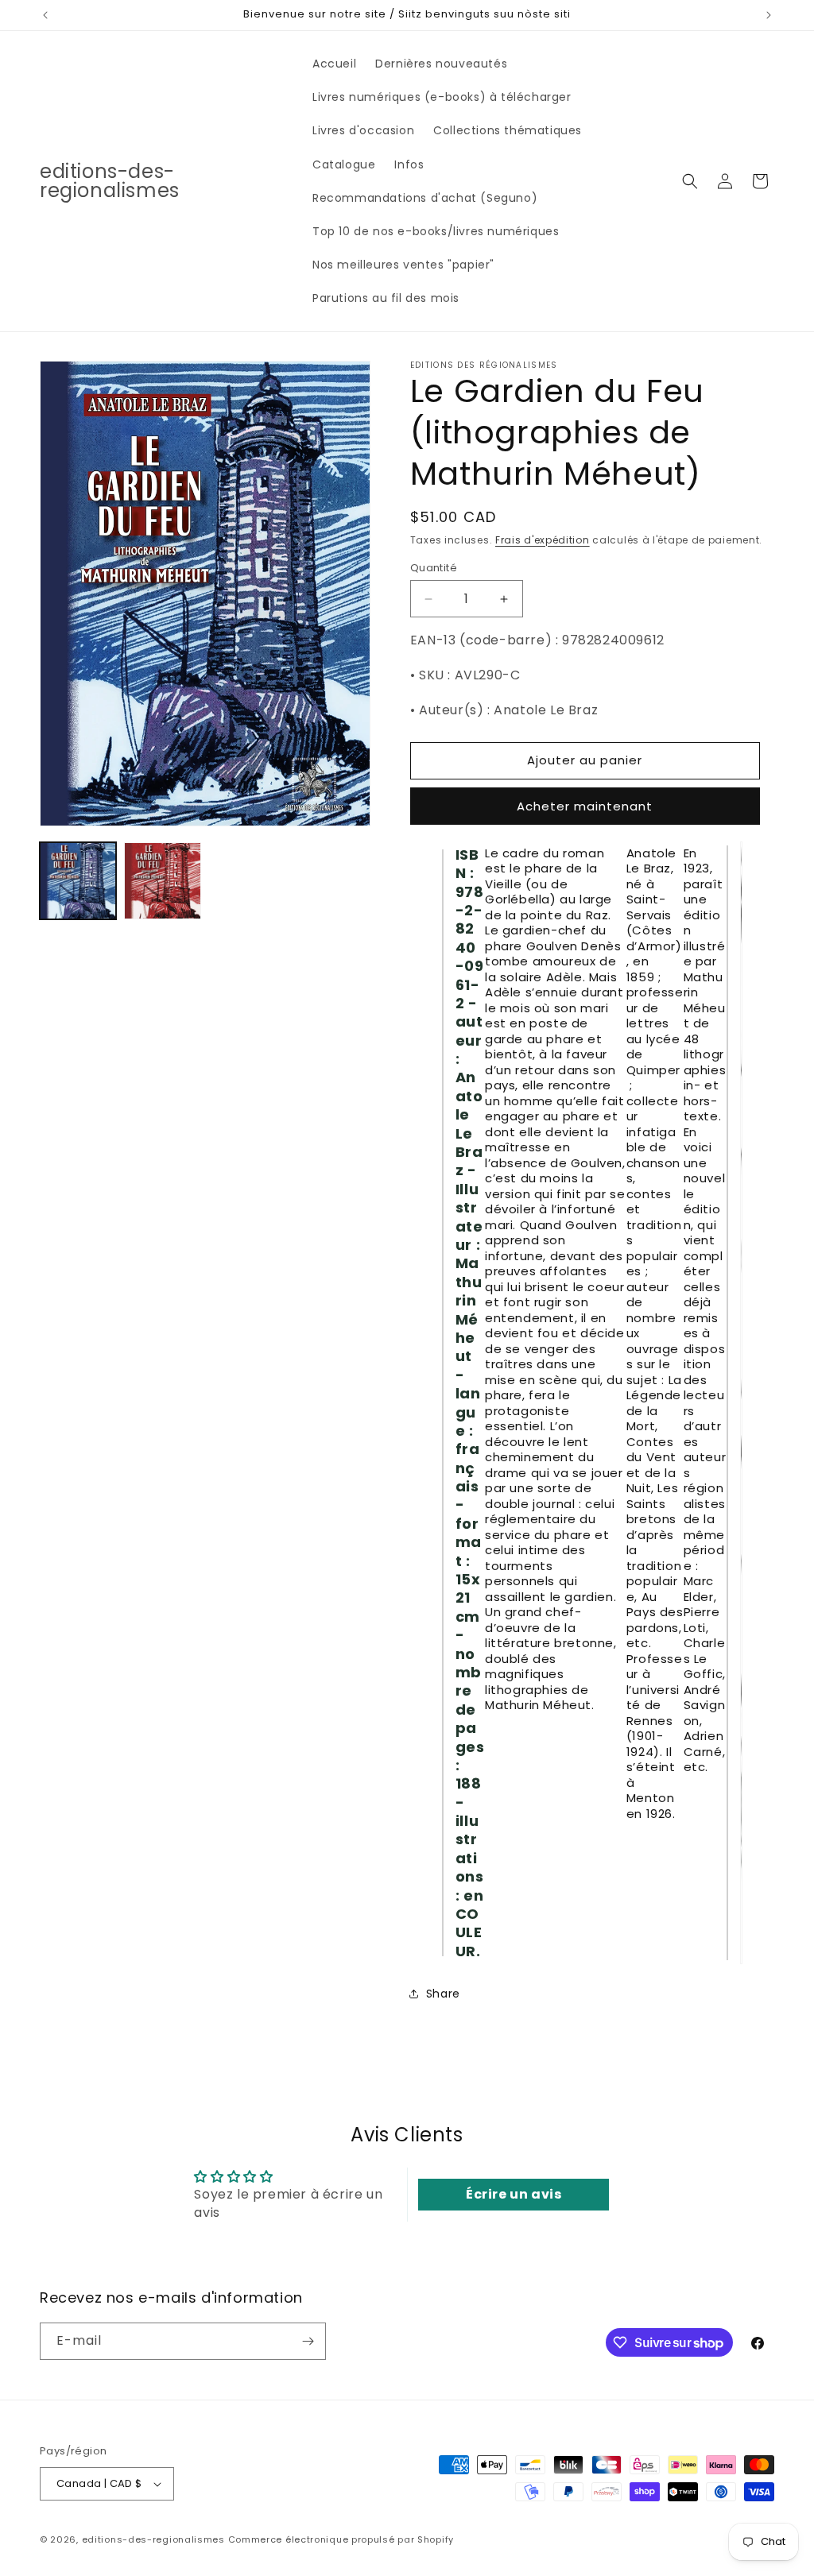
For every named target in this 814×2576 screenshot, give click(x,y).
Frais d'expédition (543, 540)
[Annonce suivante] (769, 15)
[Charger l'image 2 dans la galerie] (162, 880)
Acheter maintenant (585, 806)
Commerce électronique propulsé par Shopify (341, 2539)
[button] (690, 181)
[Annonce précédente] (45, 15)
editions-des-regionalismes (153, 2539)
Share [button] (443, 1994)
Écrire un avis (514, 2194)
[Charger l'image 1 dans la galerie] (78, 880)
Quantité (434, 568)
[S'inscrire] (308, 2341)
